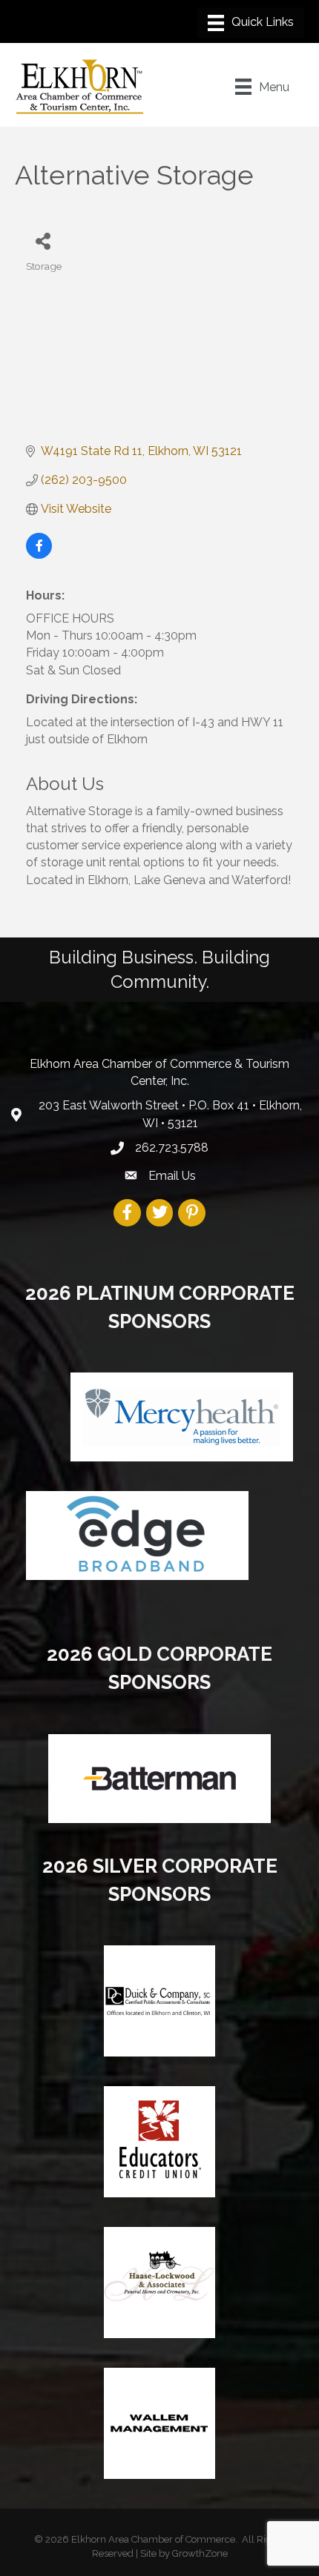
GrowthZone (200, 2553)
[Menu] (251, 23)
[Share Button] (43, 240)
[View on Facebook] (39, 555)
